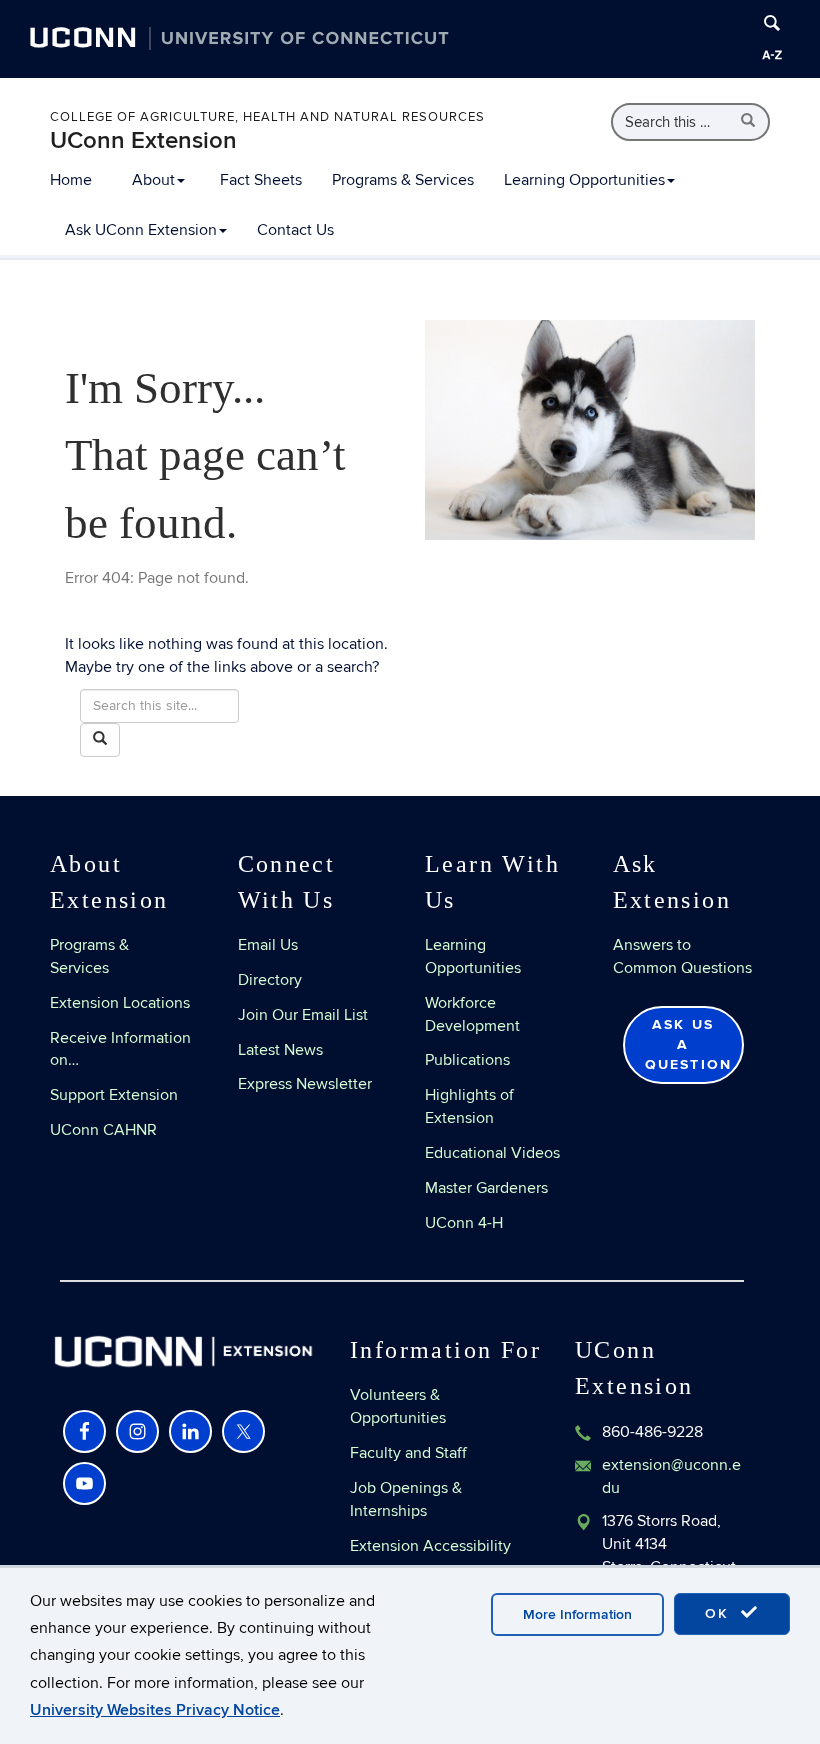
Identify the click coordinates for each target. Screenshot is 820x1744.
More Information (577, 1614)
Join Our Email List (303, 1015)
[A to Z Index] (772, 55)
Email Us (268, 945)
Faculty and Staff (408, 1453)
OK (720, 1613)
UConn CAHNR (103, 1130)
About (153, 180)
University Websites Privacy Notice (155, 1710)
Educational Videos (492, 1153)
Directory (270, 980)
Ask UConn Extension (141, 230)
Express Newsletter (305, 1084)
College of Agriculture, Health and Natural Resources (267, 117)
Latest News (280, 1050)
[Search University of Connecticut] (772, 23)
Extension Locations (120, 1003)
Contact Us (295, 230)
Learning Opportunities (584, 180)
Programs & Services (403, 180)
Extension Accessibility (430, 1546)
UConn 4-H (464, 1223)
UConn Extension (143, 140)
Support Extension (114, 1095)
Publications (467, 1060)
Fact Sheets (261, 180)
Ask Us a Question (689, 1044)
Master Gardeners (486, 1188)
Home (71, 180)
